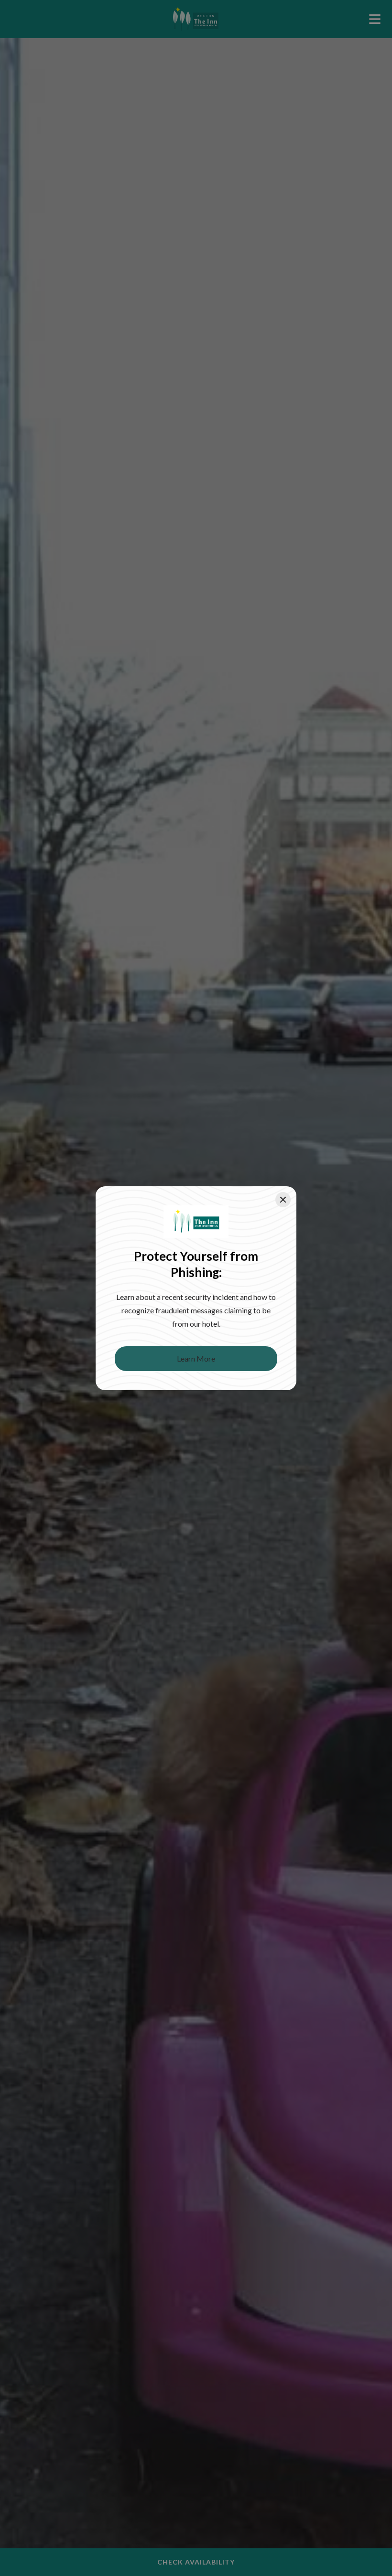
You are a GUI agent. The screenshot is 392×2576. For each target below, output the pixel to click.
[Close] (283, 1200)
